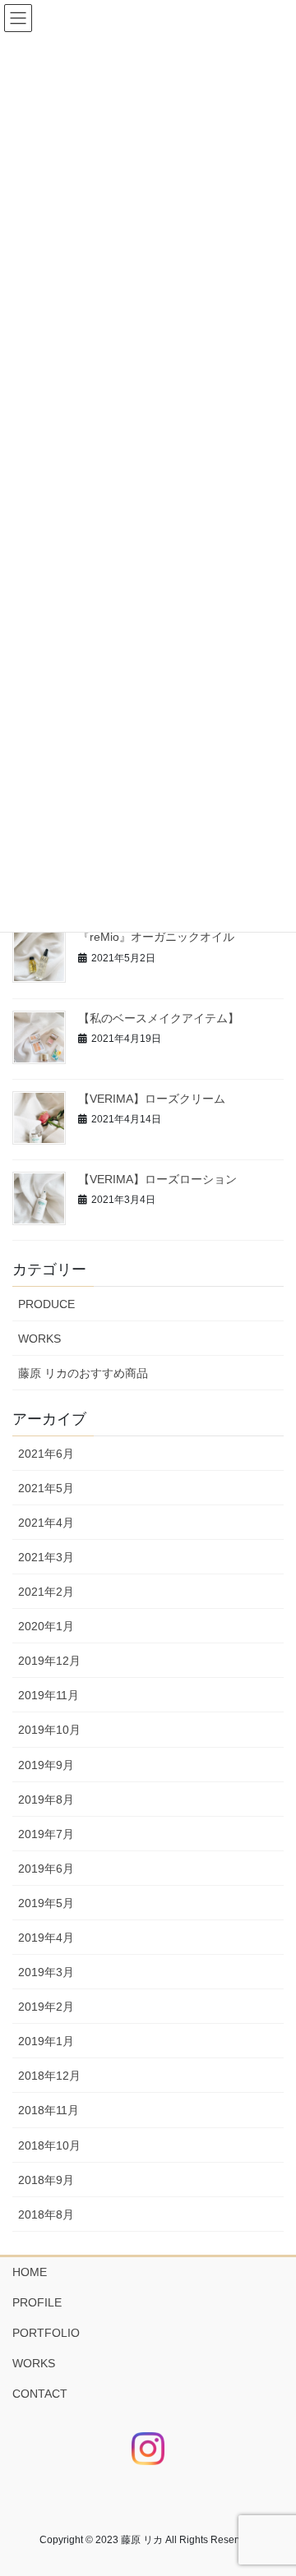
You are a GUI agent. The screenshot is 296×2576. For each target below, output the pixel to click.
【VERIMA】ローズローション (157, 1179)
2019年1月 (46, 2041)
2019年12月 (49, 1661)
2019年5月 (46, 1903)
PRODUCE (46, 1304)
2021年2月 (46, 1592)
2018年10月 (49, 2145)
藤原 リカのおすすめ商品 (83, 1373)
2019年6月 (46, 1869)
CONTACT (40, 2394)
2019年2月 (46, 2007)
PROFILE (37, 2302)
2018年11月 (49, 2110)
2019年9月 (46, 1765)
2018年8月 (46, 2214)
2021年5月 (46, 1488)
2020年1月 (46, 1626)
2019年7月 (46, 1834)
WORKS (39, 1339)
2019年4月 (46, 1938)
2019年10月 (49, 1730)
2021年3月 (46, 1557)
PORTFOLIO (46, 2333)
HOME (30, 2272)
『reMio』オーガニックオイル (156, 937)
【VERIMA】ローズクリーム (152, 1099)
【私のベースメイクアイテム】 (159, 1018)
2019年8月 (46, 1800)
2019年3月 (46, 1972)
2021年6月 (46, 1454)
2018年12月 (49, 2076)
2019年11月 (49, 1695)
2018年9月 (46, 2180)
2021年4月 (46, 1523)
